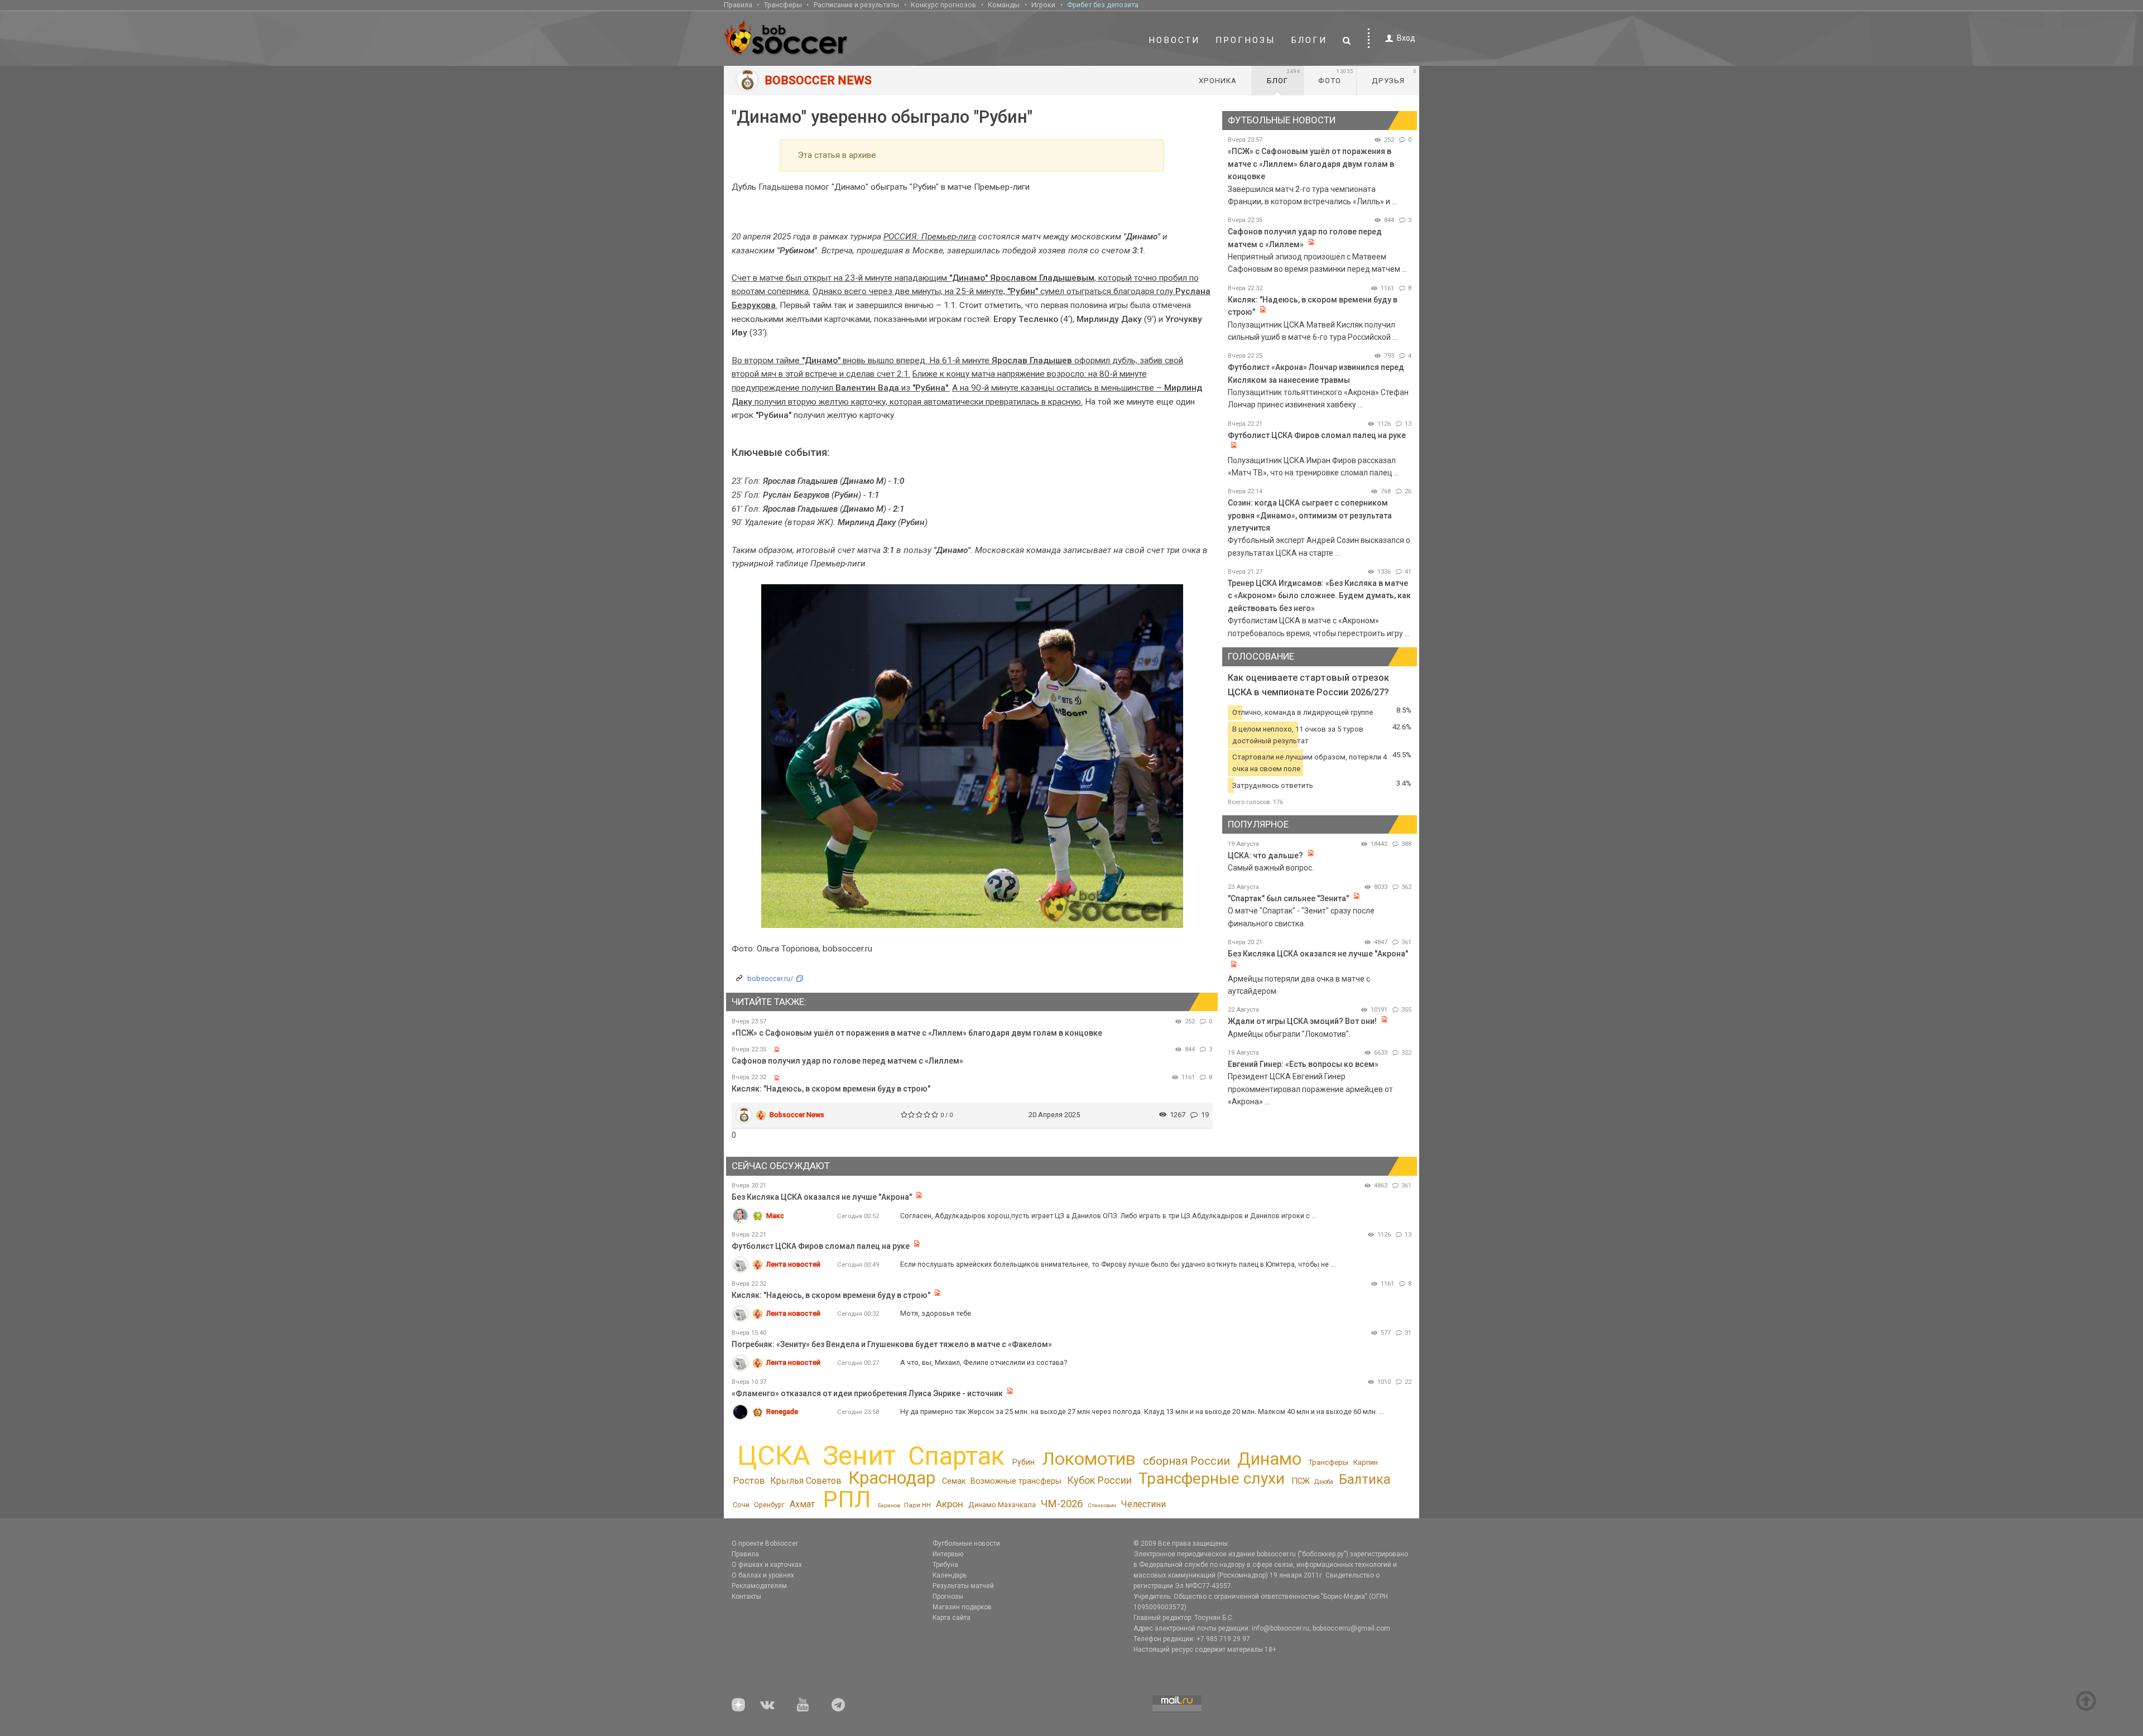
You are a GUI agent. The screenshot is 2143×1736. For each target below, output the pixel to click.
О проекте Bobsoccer (765, 1543)
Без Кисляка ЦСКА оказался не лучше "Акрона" (1318, 954)
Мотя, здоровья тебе (936, 1313)
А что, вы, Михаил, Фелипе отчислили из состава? (984, 1362)
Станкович (1102, 1505)
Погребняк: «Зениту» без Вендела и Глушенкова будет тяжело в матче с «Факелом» (892, 1344)
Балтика (1365, 1479)
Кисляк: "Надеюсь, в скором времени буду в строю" (831, 1089)
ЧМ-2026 (1062, 1504)
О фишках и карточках (767, 1565)
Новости (1174, 40)
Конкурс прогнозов (943, 5)
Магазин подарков (962, 1607)
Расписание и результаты (856, 5)
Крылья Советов (806, 1481)
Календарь (950, 1575)
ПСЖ (1301, 1481)
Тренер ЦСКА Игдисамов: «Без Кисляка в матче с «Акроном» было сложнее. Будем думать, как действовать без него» (1319, 596)
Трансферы (783, 5)
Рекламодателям (759, 1586)
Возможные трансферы (1016, 1481)
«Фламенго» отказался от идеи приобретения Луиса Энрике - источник (867, 1393)
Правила (738, 5)
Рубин (1024, 1462)
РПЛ (847, 1499)
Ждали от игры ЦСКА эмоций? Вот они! (1302, 1021)
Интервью (948, 1554)
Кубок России (1099, 1480)
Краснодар (892, 1478)
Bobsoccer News (797, 1115)
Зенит (859, 1456)
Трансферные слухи (1212, 1478)
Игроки (1043, 5)
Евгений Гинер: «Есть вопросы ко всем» (1303, 1064)
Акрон (950, 1504)
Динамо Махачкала (1002, 1505)
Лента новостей (793, 1264)
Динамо (1269, 1459)
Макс (775, 1216)
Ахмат (802, 1504)
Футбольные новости (966, 1543)
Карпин (1366, 1462)
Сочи (741, 1505)
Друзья (1394, 76)
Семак (954, 1481)
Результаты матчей (963, 1586)
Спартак (956, 1456)
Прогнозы (1246, 40)
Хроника (1218, 81)
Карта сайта (952, 1618)
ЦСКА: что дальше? (1265, 855)
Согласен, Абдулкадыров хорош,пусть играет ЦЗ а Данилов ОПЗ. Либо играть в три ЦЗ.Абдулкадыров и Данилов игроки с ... (1108, 1216)
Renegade (782, 1412)
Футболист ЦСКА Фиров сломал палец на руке (1317, 435)
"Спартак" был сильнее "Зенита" (1288, 898)
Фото (1336, 76)
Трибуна (945, 1565)
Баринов (889, 1505)
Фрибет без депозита (1103, 5)
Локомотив (1089, 1459)
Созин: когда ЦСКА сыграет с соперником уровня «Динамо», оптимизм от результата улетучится (1310, 515)
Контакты (746, 1596)
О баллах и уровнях (763, 1575)
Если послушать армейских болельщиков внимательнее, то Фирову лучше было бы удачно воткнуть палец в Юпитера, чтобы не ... (1118, 1264)
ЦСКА (774, 1456)
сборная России (1186, 1461)
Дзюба (1324, 1482)
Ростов (749, 1480)
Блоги (1309, 40)
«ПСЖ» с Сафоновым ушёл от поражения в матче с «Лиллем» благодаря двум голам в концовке (917, 1033)
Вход (1406, 38)
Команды (1004, 5)
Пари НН (917, 1505)
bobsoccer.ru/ (770, 978)
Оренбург (769, 1505)
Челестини (1143, 1504)
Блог (1284, 76)
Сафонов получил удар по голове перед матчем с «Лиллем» (847, 1061)
